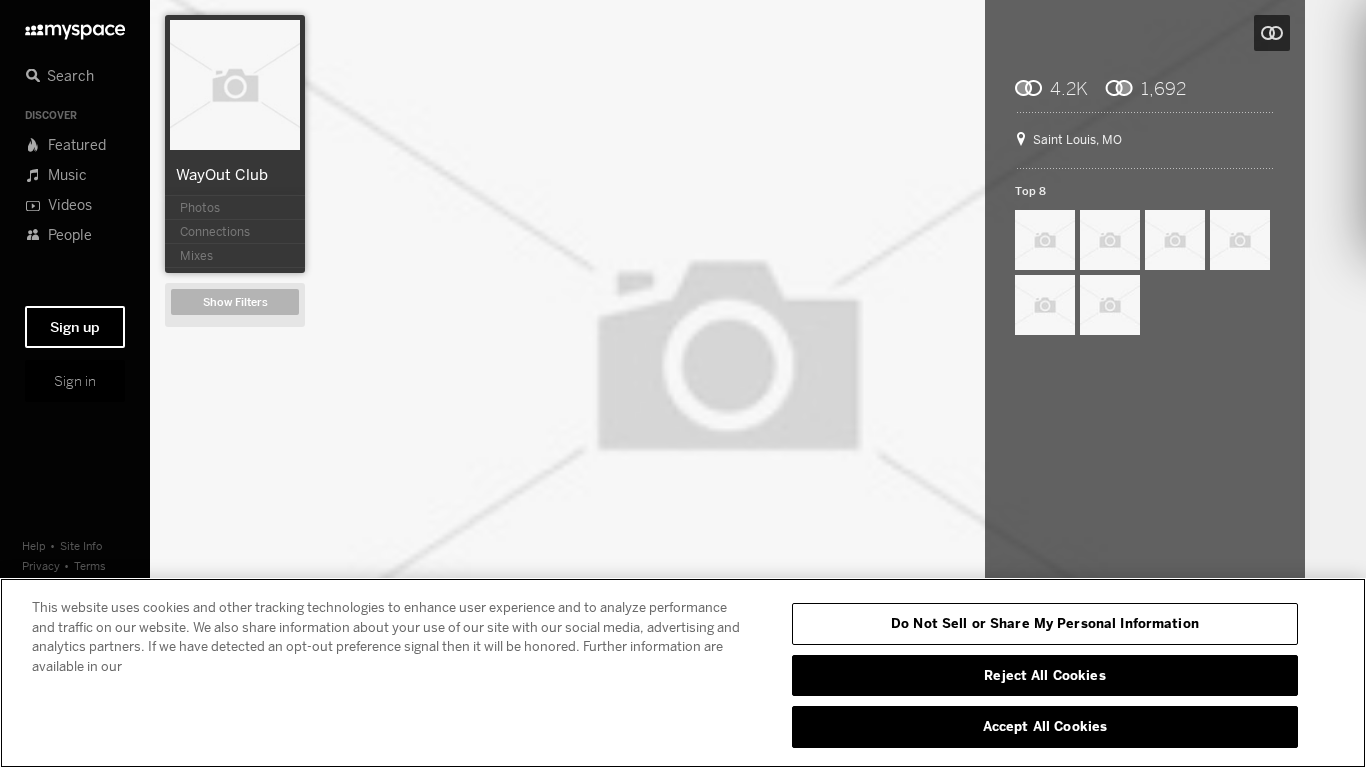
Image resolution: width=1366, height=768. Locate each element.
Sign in (75, 381)
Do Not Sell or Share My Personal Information (1045, 623)
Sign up (75, 327)
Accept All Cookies (1045, 726)
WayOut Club (222, 174)
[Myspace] (75, 26)
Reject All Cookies (1044, 675)
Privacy (41, 565)
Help (34, 545)
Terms (90, 565)
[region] (683, 673)
